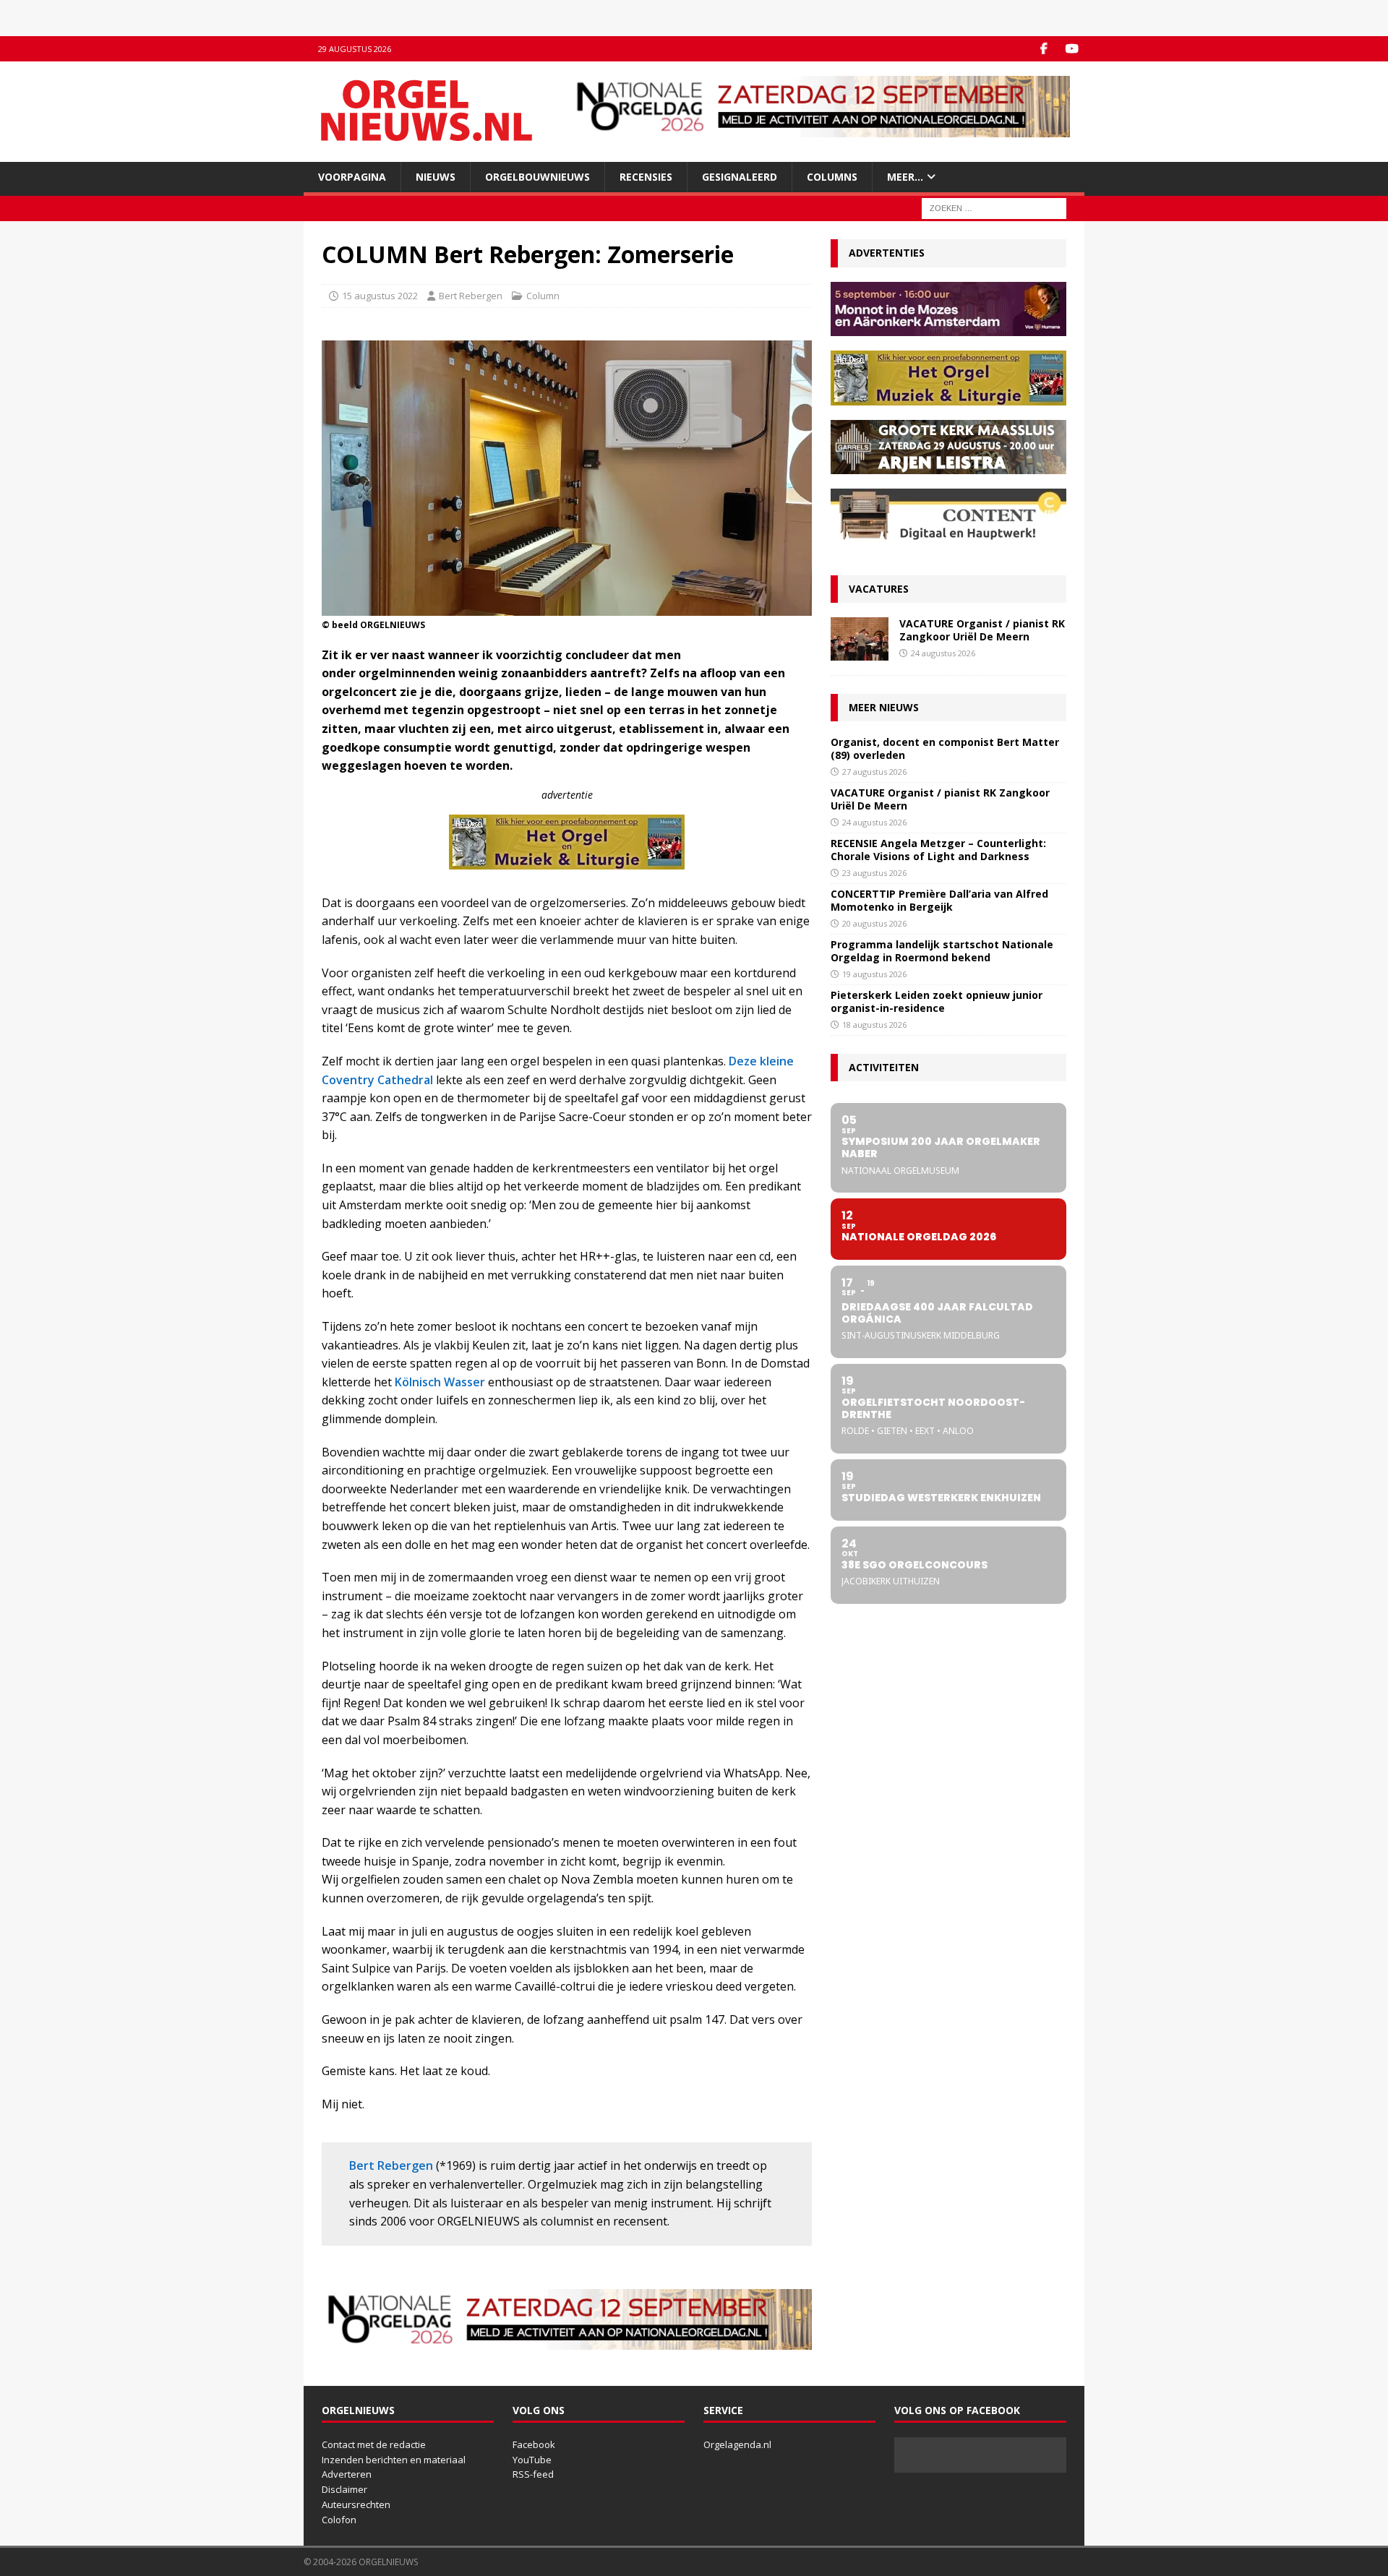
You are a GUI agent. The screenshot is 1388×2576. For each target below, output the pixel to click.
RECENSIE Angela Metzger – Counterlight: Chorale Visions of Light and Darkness (938, 850)
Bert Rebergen (471, 296)
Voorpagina (352, 177)
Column (543, 296)
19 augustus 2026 (874, 974)
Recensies (646, 177)
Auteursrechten (356, 2504)
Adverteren (347, 2474)
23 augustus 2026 (874, 873)
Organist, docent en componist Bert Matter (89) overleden (945, 748)
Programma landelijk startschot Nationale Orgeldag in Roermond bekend (942, 951)
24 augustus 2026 (943, 653)
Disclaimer (344, 2489)
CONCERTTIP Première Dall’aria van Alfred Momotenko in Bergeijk (939, 900)
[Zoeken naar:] (994, 208)
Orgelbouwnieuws (537, 177)
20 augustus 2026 (874, 923)
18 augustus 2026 (874, 1025)
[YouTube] (1072, 49)
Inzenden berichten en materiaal (394, 2460)
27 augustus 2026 (874, 772)
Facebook (534, 2444)
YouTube (532, 2460)
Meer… (905, 177)
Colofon (339, 2520)
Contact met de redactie (374, 2444)
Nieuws (436, 177)
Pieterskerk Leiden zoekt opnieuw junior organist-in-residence (937, 1001)
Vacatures (879, 589)
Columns (832, 177)
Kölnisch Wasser (440, 1382)
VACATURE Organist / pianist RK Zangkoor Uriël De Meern (982, 630)
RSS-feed (533, 2474)
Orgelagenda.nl (737, 2444)
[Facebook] (1044, 49)
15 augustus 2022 (380, 296)
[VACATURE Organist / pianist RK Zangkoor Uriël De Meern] (860, 639)
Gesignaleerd (740, 177)
